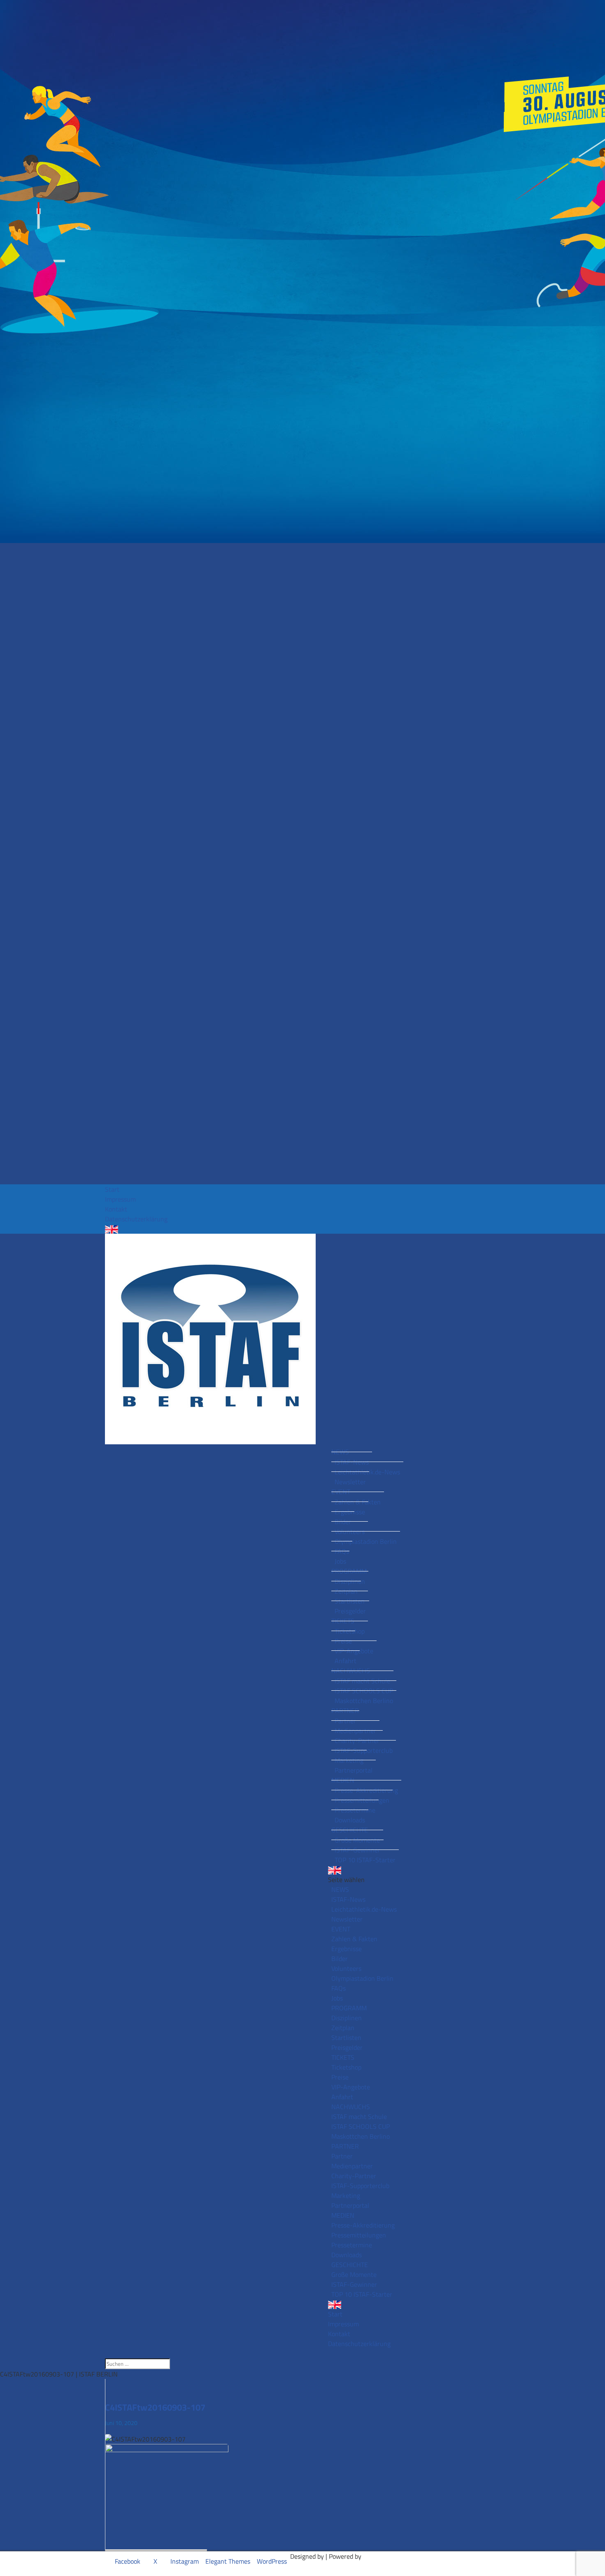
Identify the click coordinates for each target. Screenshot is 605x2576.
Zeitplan (346, 1591)
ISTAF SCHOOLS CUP (364, 1691)
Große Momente (357, 1840)
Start (112, 1189)
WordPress (272, 2561)
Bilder (343, 1522)
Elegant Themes (228, 2561)
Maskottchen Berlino (364, 1701)
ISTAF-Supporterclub (364, 1750)
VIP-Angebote (354, 1651)
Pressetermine (355, 1810)
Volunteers (350, 1532)
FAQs (342, 1551)
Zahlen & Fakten (358, 1502)
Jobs (340, 1561)
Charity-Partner (357, 1741)
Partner (345, 1721)
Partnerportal (354, 1770)
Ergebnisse (350, 1512)
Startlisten (350, 1601)
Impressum (120, 1199)
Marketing (349, 1760)
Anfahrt (346, 1661)
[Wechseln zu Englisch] (302, 1229)
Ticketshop (350, 1631)
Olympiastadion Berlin (366, 1541)
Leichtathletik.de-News (367, 1472)
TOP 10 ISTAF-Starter (365, 1860)
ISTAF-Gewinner (357, 1850)
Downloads (350, 1820)
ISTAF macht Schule (362, 1681)
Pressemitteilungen (362, 1800)
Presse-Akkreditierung (366, 1790)
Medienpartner (355, 1731)
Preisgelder (350, 1611)
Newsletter (350, 1482)
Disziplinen (350, 1581)
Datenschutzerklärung (136, 1219)
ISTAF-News (352, 1462)
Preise (343, 1641)
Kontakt (116, 1209)
